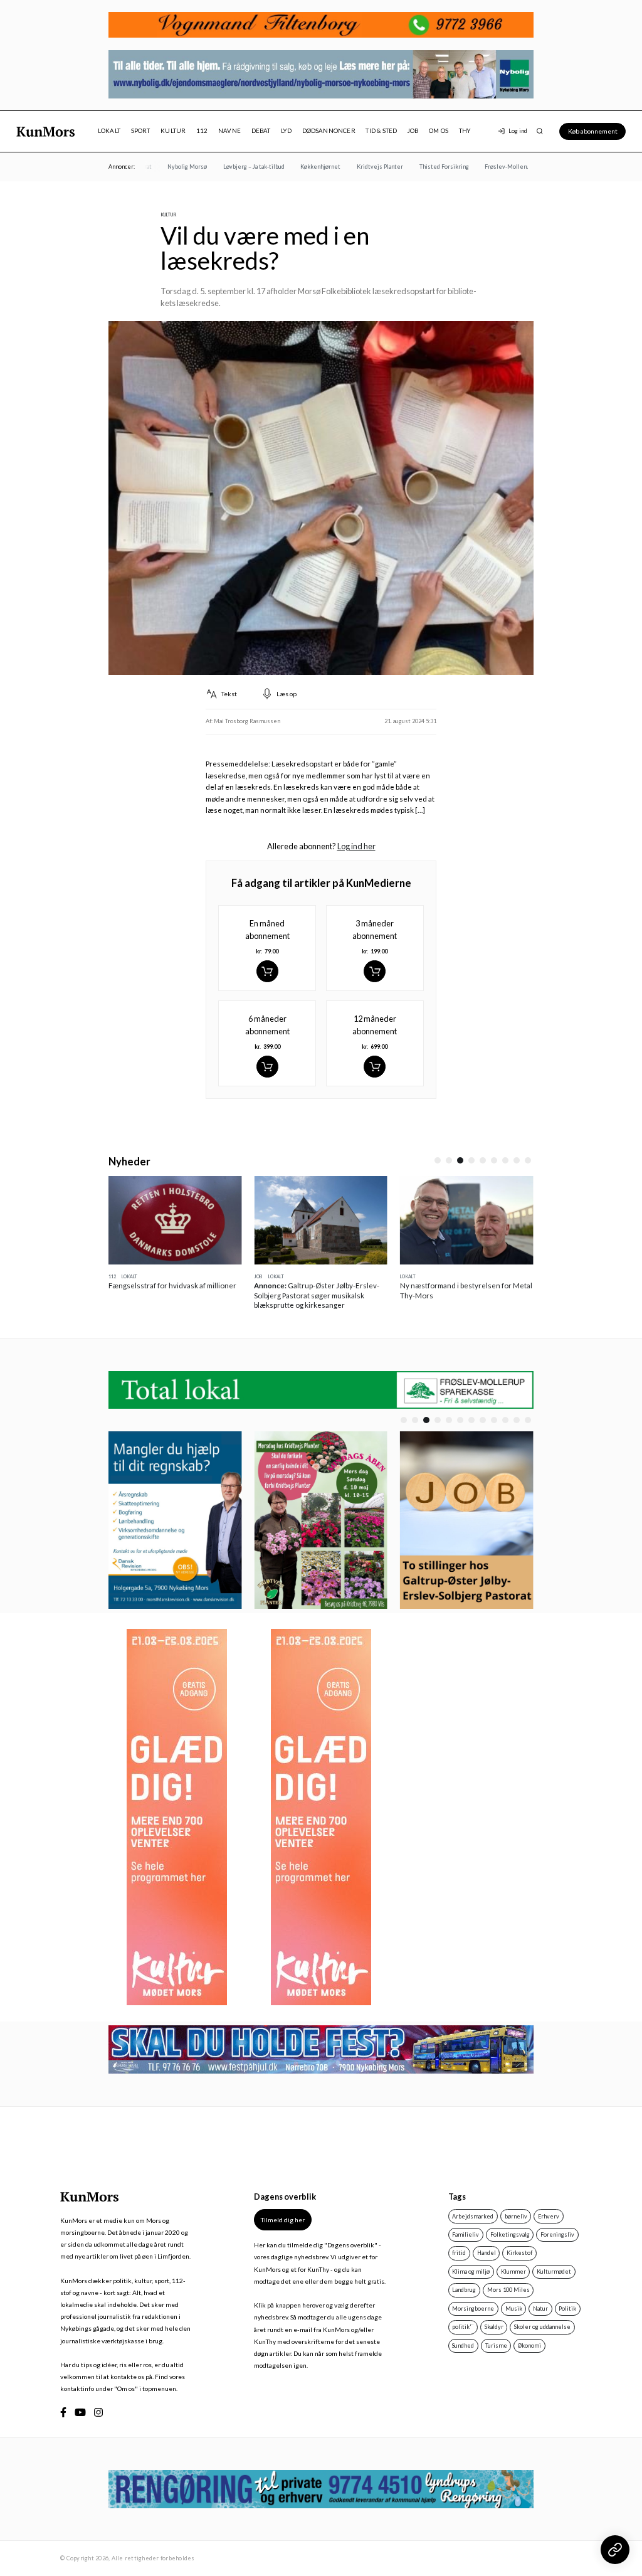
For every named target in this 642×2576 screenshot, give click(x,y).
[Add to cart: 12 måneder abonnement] (375, 1067)
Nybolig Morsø (170, 167)
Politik (567, 2308)
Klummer (513, 2271)
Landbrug (464, 2290)
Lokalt (109, 131)
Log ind (518, 131)
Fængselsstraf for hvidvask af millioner (172, 1285)
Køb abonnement (593, 131)
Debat (261, 131)
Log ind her (356, 846)
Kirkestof (519, 2253)
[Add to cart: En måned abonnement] (267, 971)
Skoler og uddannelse (542, 2327)
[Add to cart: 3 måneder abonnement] (375, 971)
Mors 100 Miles (508, 2290)
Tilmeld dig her (283, 2220)
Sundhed (463, 2345)
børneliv (516, 2216)
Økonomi (529, 2345)
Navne (229, 131)
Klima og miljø (471, 2271)
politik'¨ (463, 2327)
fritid (459, 2253)
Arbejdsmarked (473, 2216)
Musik (514, 2308)
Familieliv (466, 2234)
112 (202, 131)
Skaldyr (494, 2327)
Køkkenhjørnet (303, 167)
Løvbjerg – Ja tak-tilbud (236, 167)
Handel (487, 2253)
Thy (465, 131)
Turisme (496, 2345)
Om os (439, 131)
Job (413, 131)
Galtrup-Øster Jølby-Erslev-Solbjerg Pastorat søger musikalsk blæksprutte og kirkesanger (317, 1295)
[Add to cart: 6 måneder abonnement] (267, 1067)
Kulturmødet (554, 2271)
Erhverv (549, 2216)
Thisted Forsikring (427, 167)
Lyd (286, 131)
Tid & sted (381, 131)
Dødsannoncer (329, 131)
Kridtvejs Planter (362, 167)
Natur (540, 2308)
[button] (438, 1160)
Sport (141, 131)
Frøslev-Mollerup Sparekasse (507, 167)
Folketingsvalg (510, 2234)
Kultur (173, 131)
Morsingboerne (473, 2308)
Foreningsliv (557, 2234)
